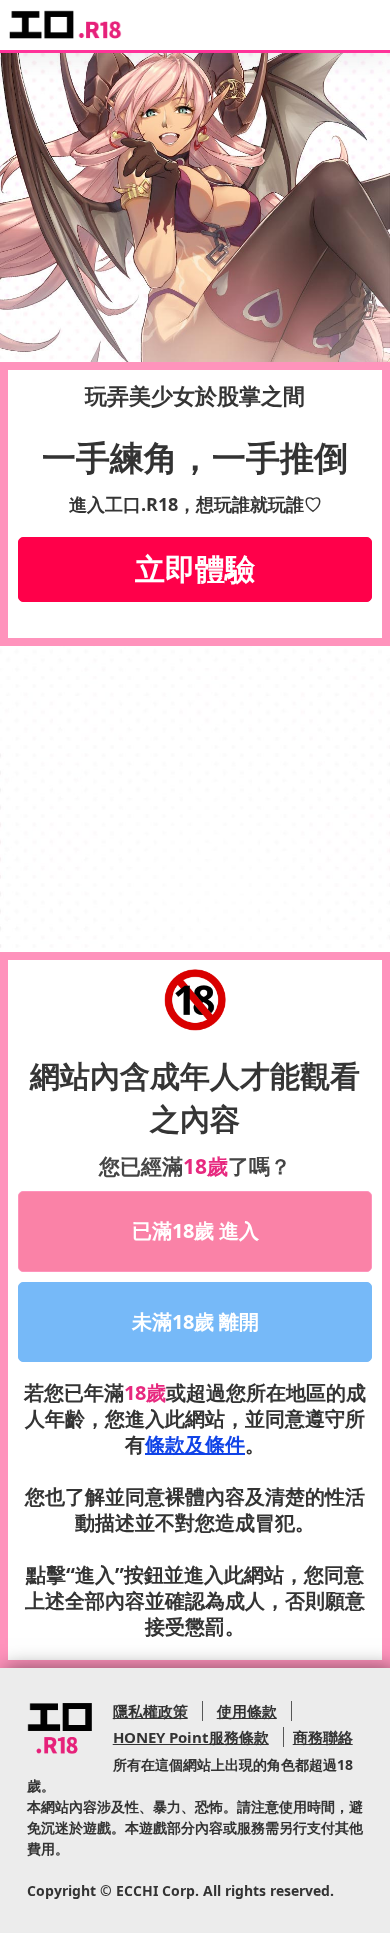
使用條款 (247, 1711)
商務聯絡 (323, 1737)
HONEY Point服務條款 (191, 1737)
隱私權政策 (150, 1711)
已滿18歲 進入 (195, 1230)
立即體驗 (195, 568)
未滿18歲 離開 (195, 1321)
